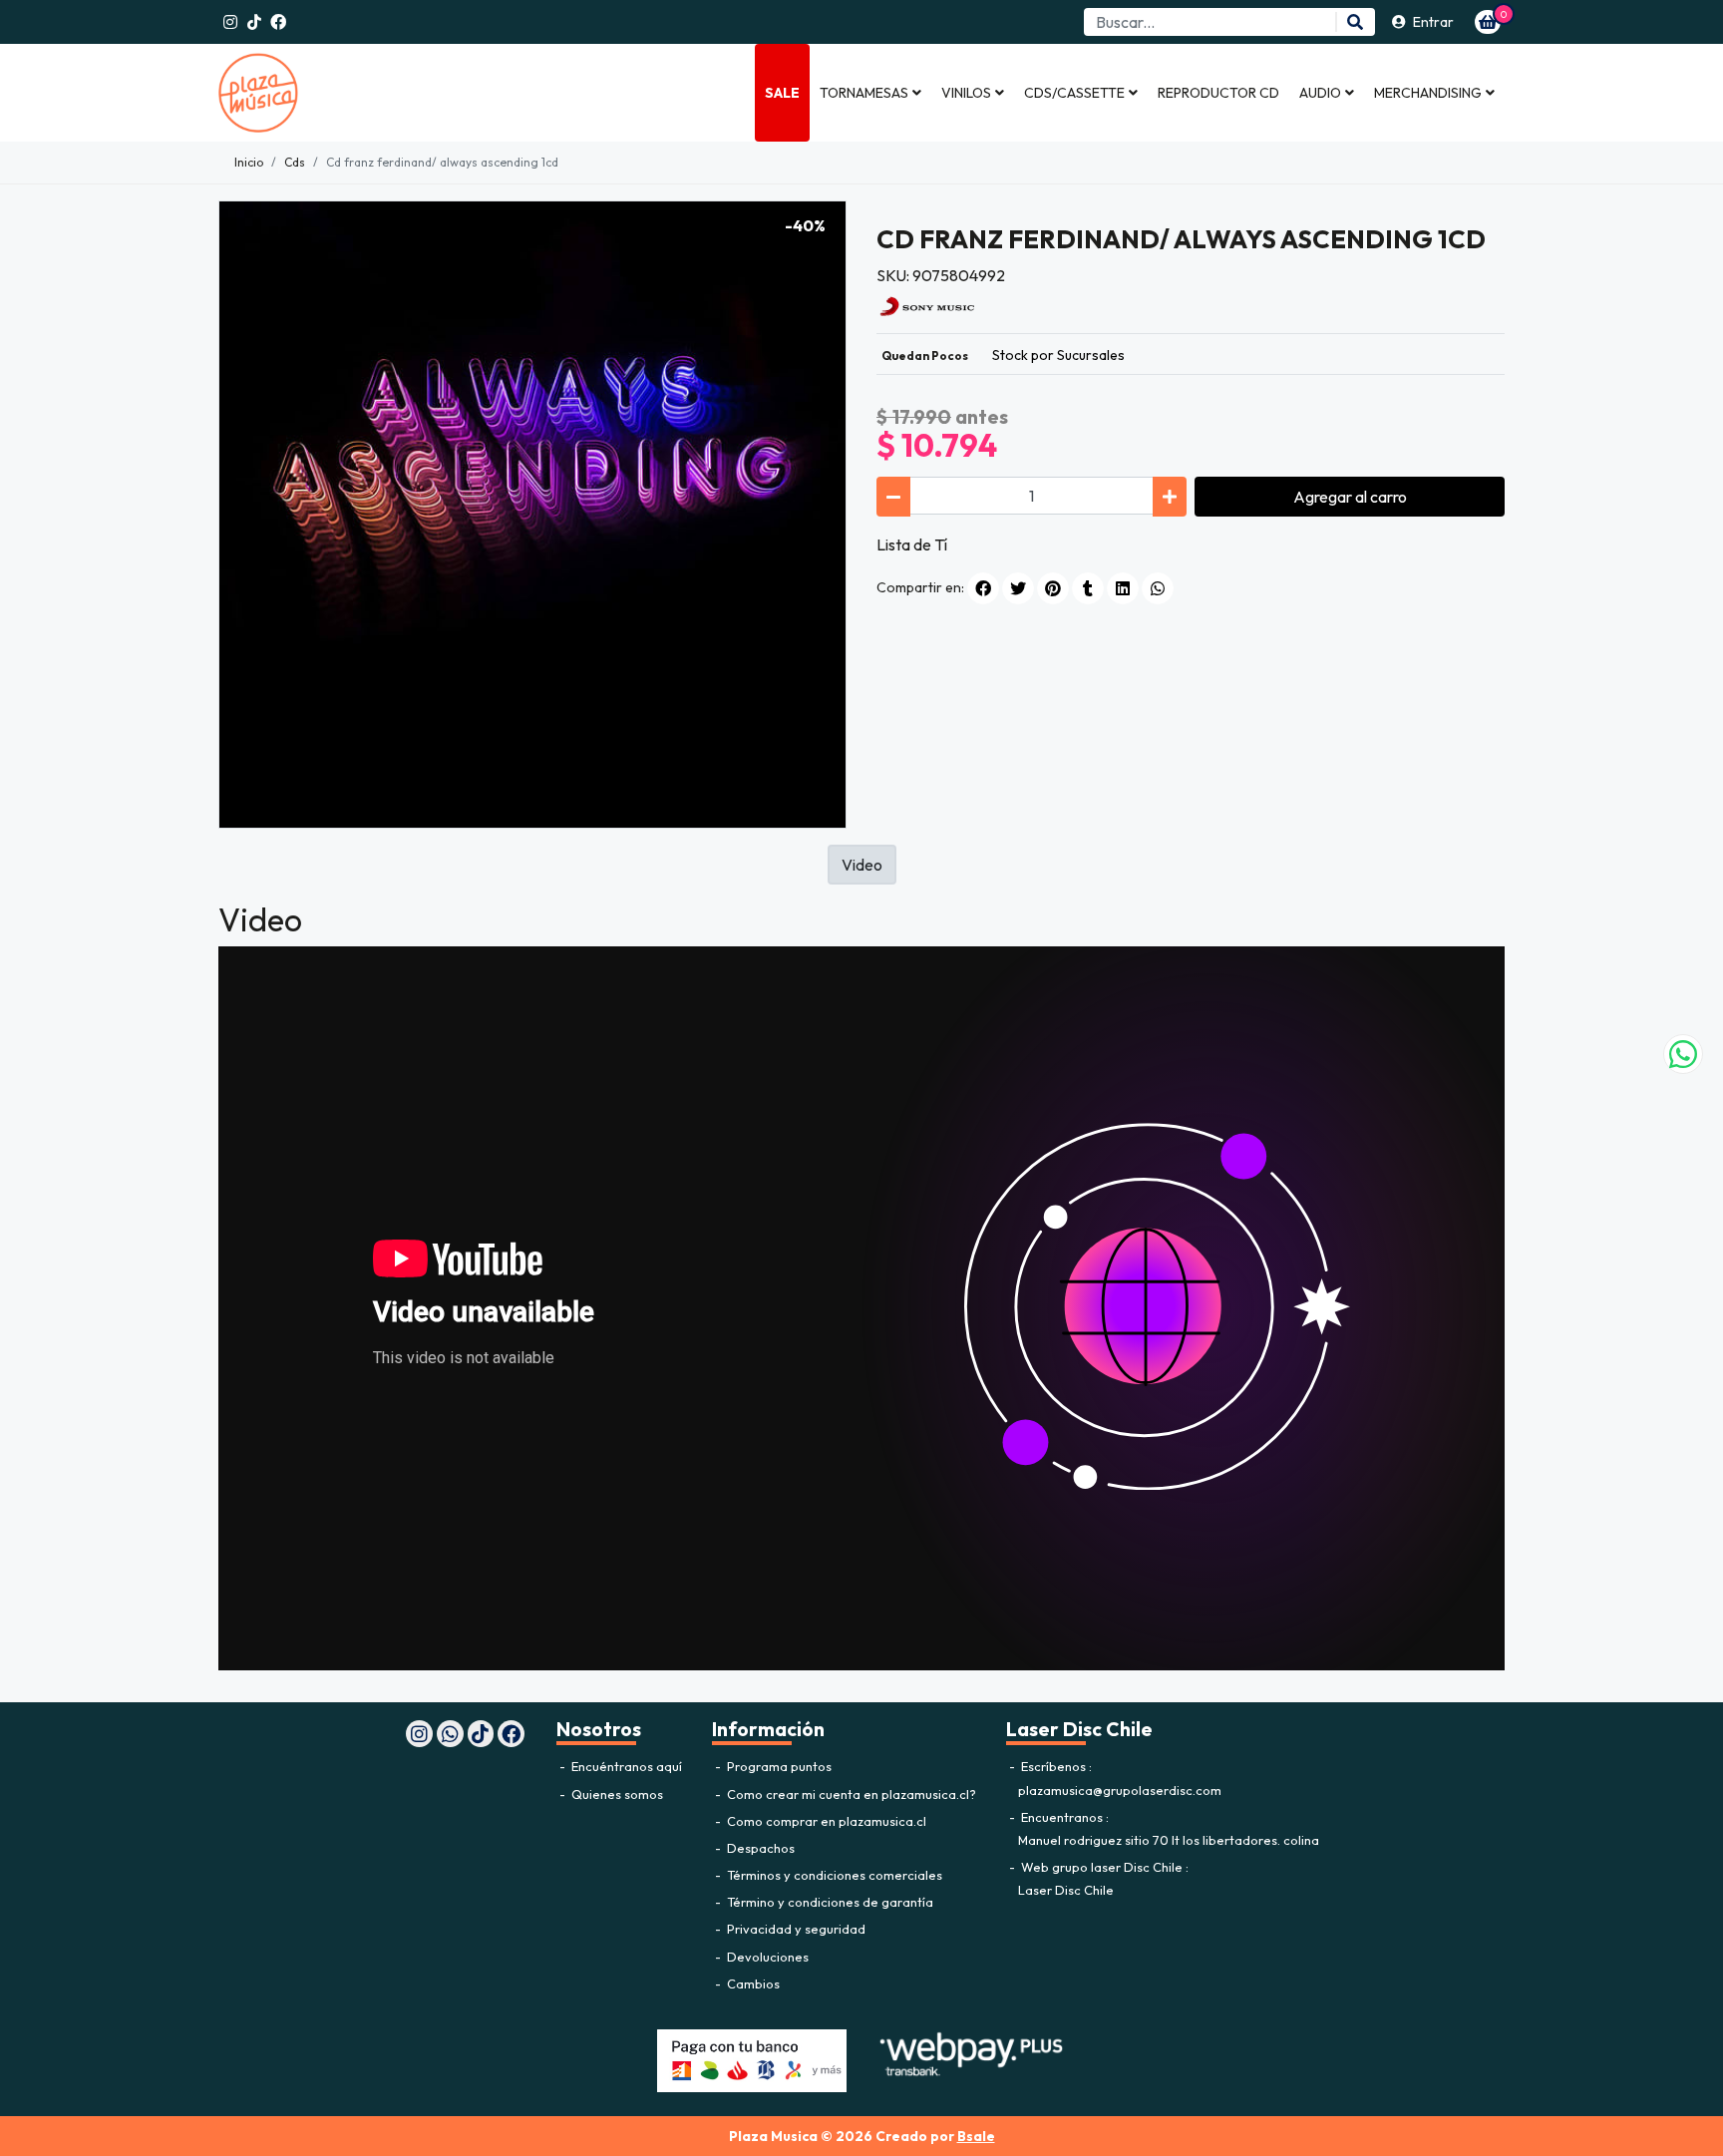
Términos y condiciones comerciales (833, 1875)
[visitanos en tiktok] (254, 22)
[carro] (1488, 22)
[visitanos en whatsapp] (450, 1734)
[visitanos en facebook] (278, 22)
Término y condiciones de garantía (829, 1902)
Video (862, 865)
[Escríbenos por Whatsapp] (1683, 1054)
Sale (782, 93)
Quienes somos (616, 1794)
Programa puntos (778, 1766)
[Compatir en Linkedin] (1123, 588)
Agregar (1350, 497)
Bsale (976, 2136)
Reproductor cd (1218, 93)
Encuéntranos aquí (625, 1766)
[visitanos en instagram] (230, 22)
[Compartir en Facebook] (983, 588)
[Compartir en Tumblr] (1088, 588)
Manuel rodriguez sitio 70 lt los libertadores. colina (1169, 1840)
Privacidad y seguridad (795, 1929)
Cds (295, 162)
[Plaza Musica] (318, 93)
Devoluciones (766, 1957)
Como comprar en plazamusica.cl (825, 1821)
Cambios (752, 1983)
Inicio (249, 162)
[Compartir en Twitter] (1018, 588)
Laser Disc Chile (1066, 1890)
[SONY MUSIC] (926, 304)
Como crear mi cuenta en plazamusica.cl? (850, 1794)
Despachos (759, 1848)
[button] (870, 93)
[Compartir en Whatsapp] (1158, 588)
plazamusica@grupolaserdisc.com (1120, 1790)
